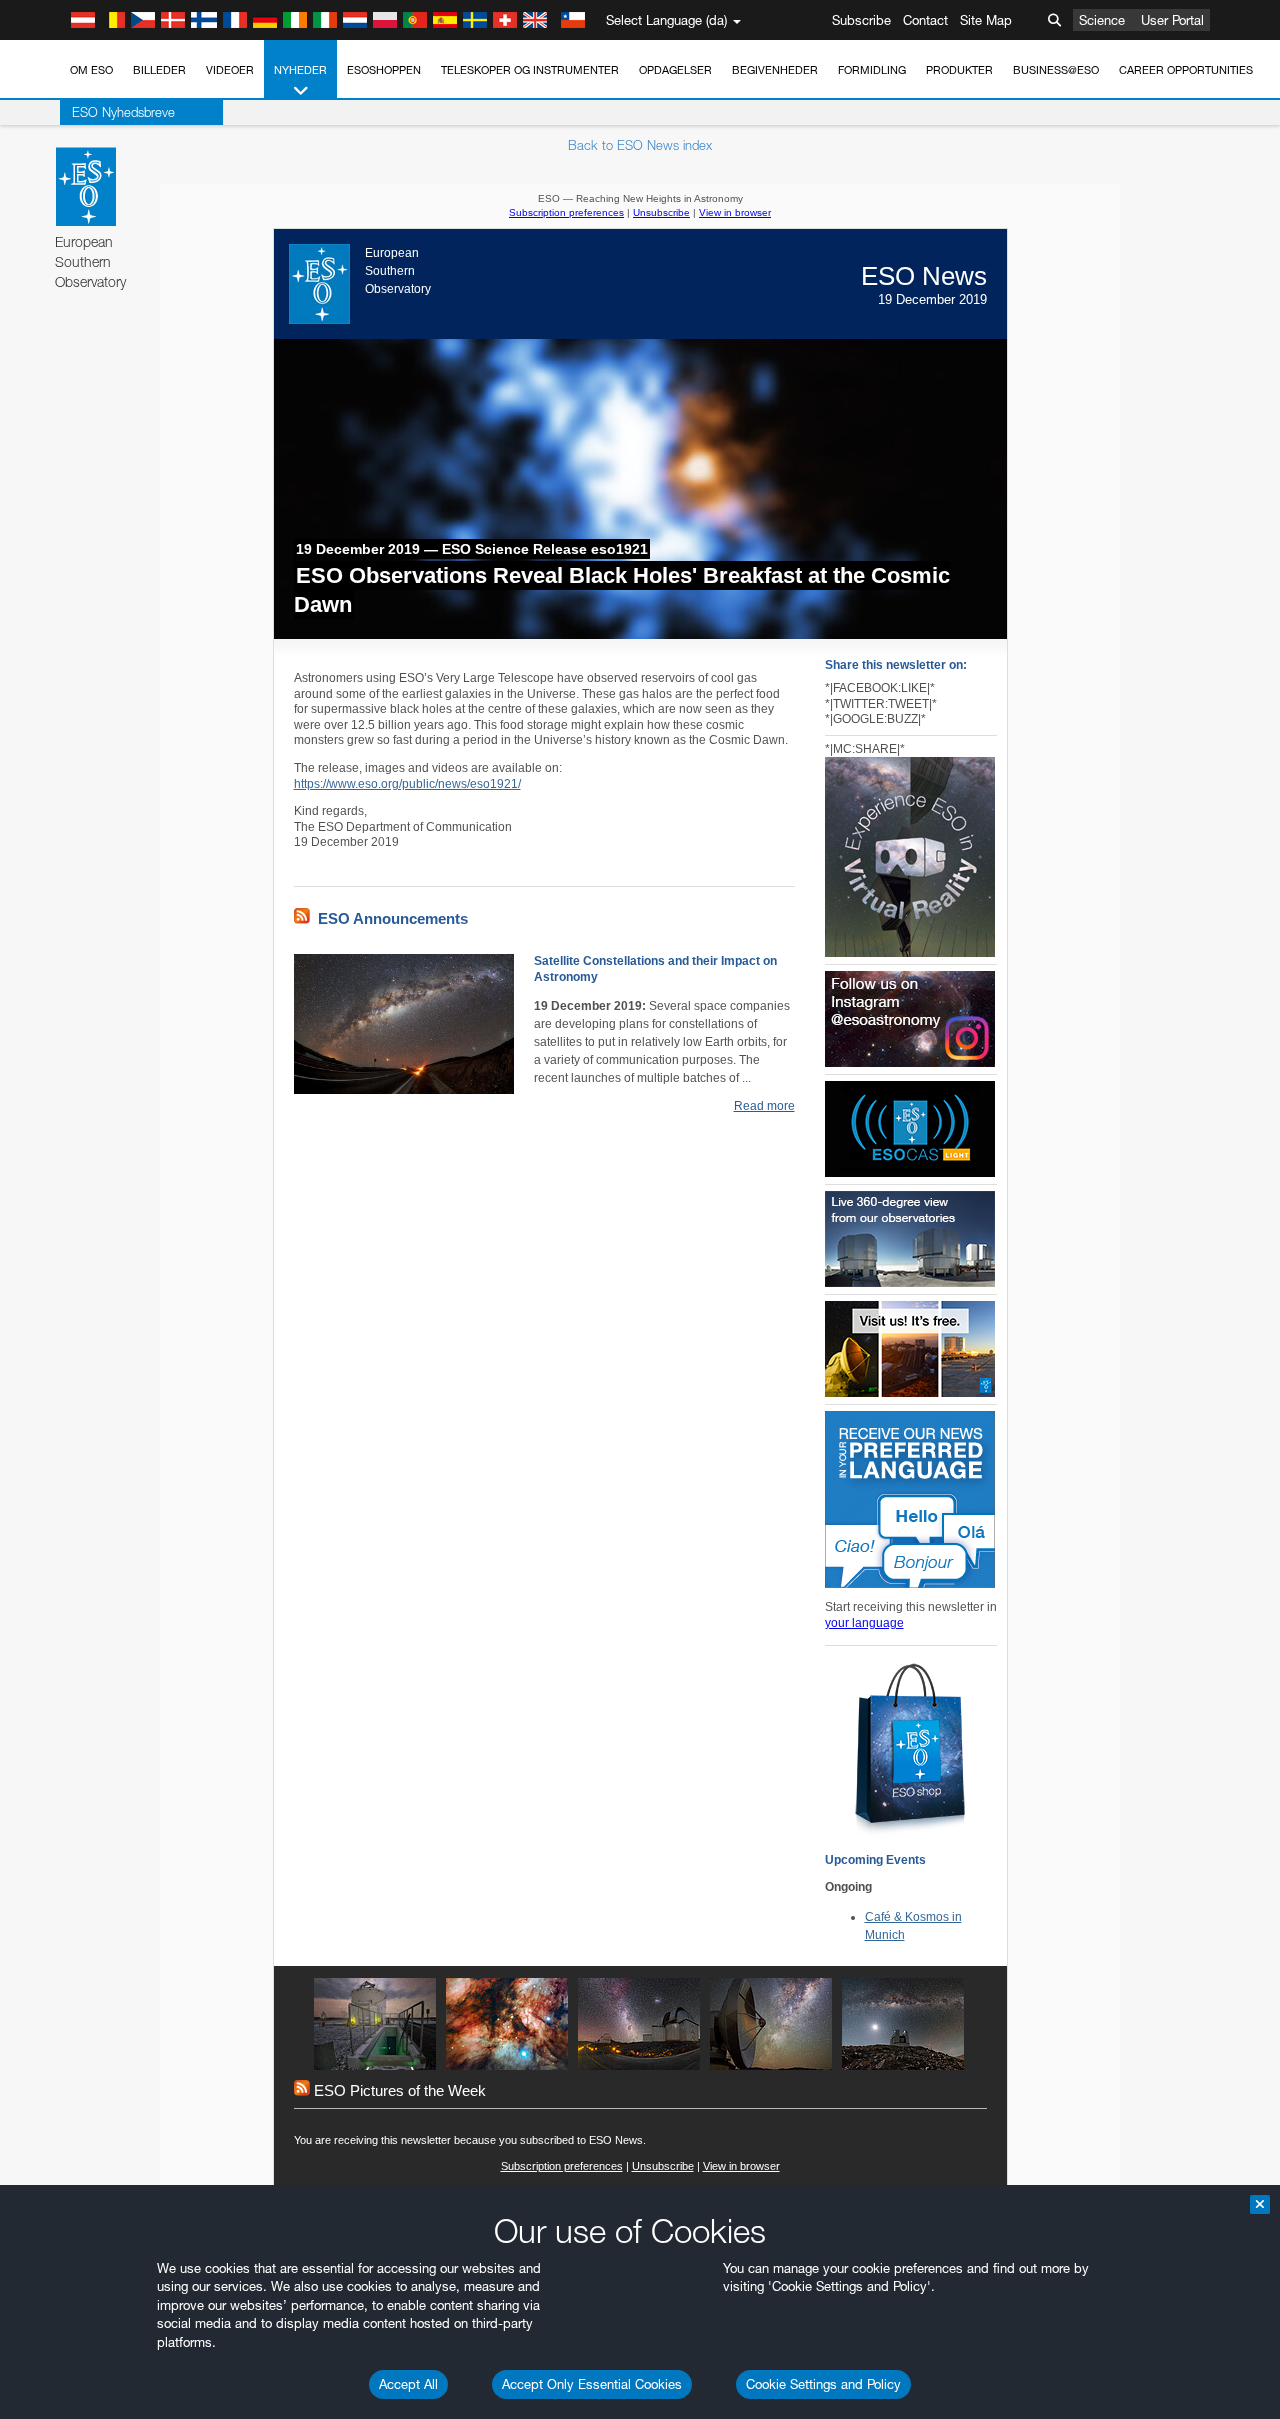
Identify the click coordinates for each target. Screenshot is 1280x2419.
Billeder (159, 70)
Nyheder (300, 70)
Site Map (986, 20)
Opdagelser (675, 70)
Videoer (230, 70)
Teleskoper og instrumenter (530, 70)
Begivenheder (775, 70)
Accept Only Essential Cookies (592, 2384)
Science (1102, 20)
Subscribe (861, 20)
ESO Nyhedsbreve (123, 112)
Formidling (872, 70)
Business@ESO (1056, 70)
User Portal (1172, 20)
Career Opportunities (1186, 70)
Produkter (959, 70)
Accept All (408, 2384)
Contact (925, 20)
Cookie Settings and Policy (823, 2384)
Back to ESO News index (640, 145)
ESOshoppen (384, 70)
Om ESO (91, 70)
